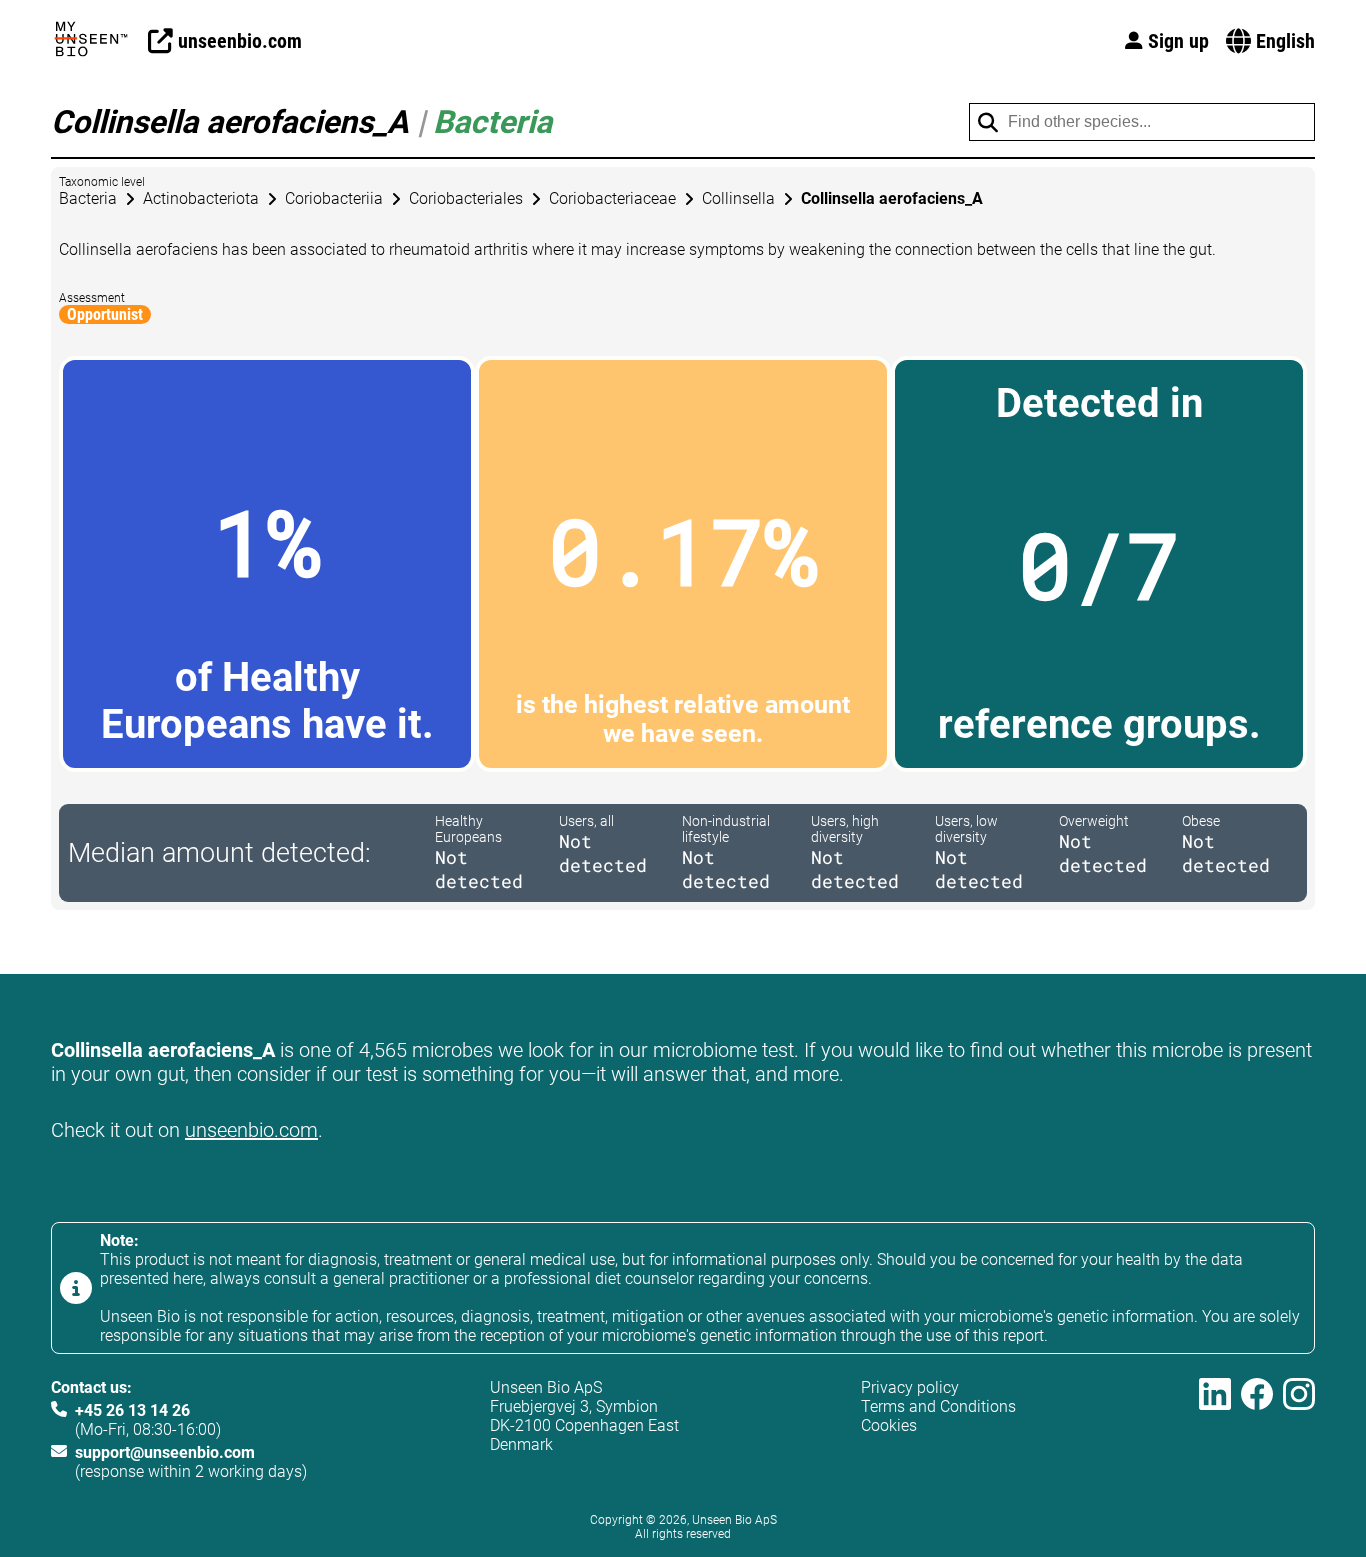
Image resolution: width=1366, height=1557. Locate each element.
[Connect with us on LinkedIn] (1215, 1429)
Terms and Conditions (938, 1406)
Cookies (889, 1425)
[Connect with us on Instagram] (1299, 1429)
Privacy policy (910, 1387)
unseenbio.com (251, 1130)
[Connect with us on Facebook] (1257, 1429)
